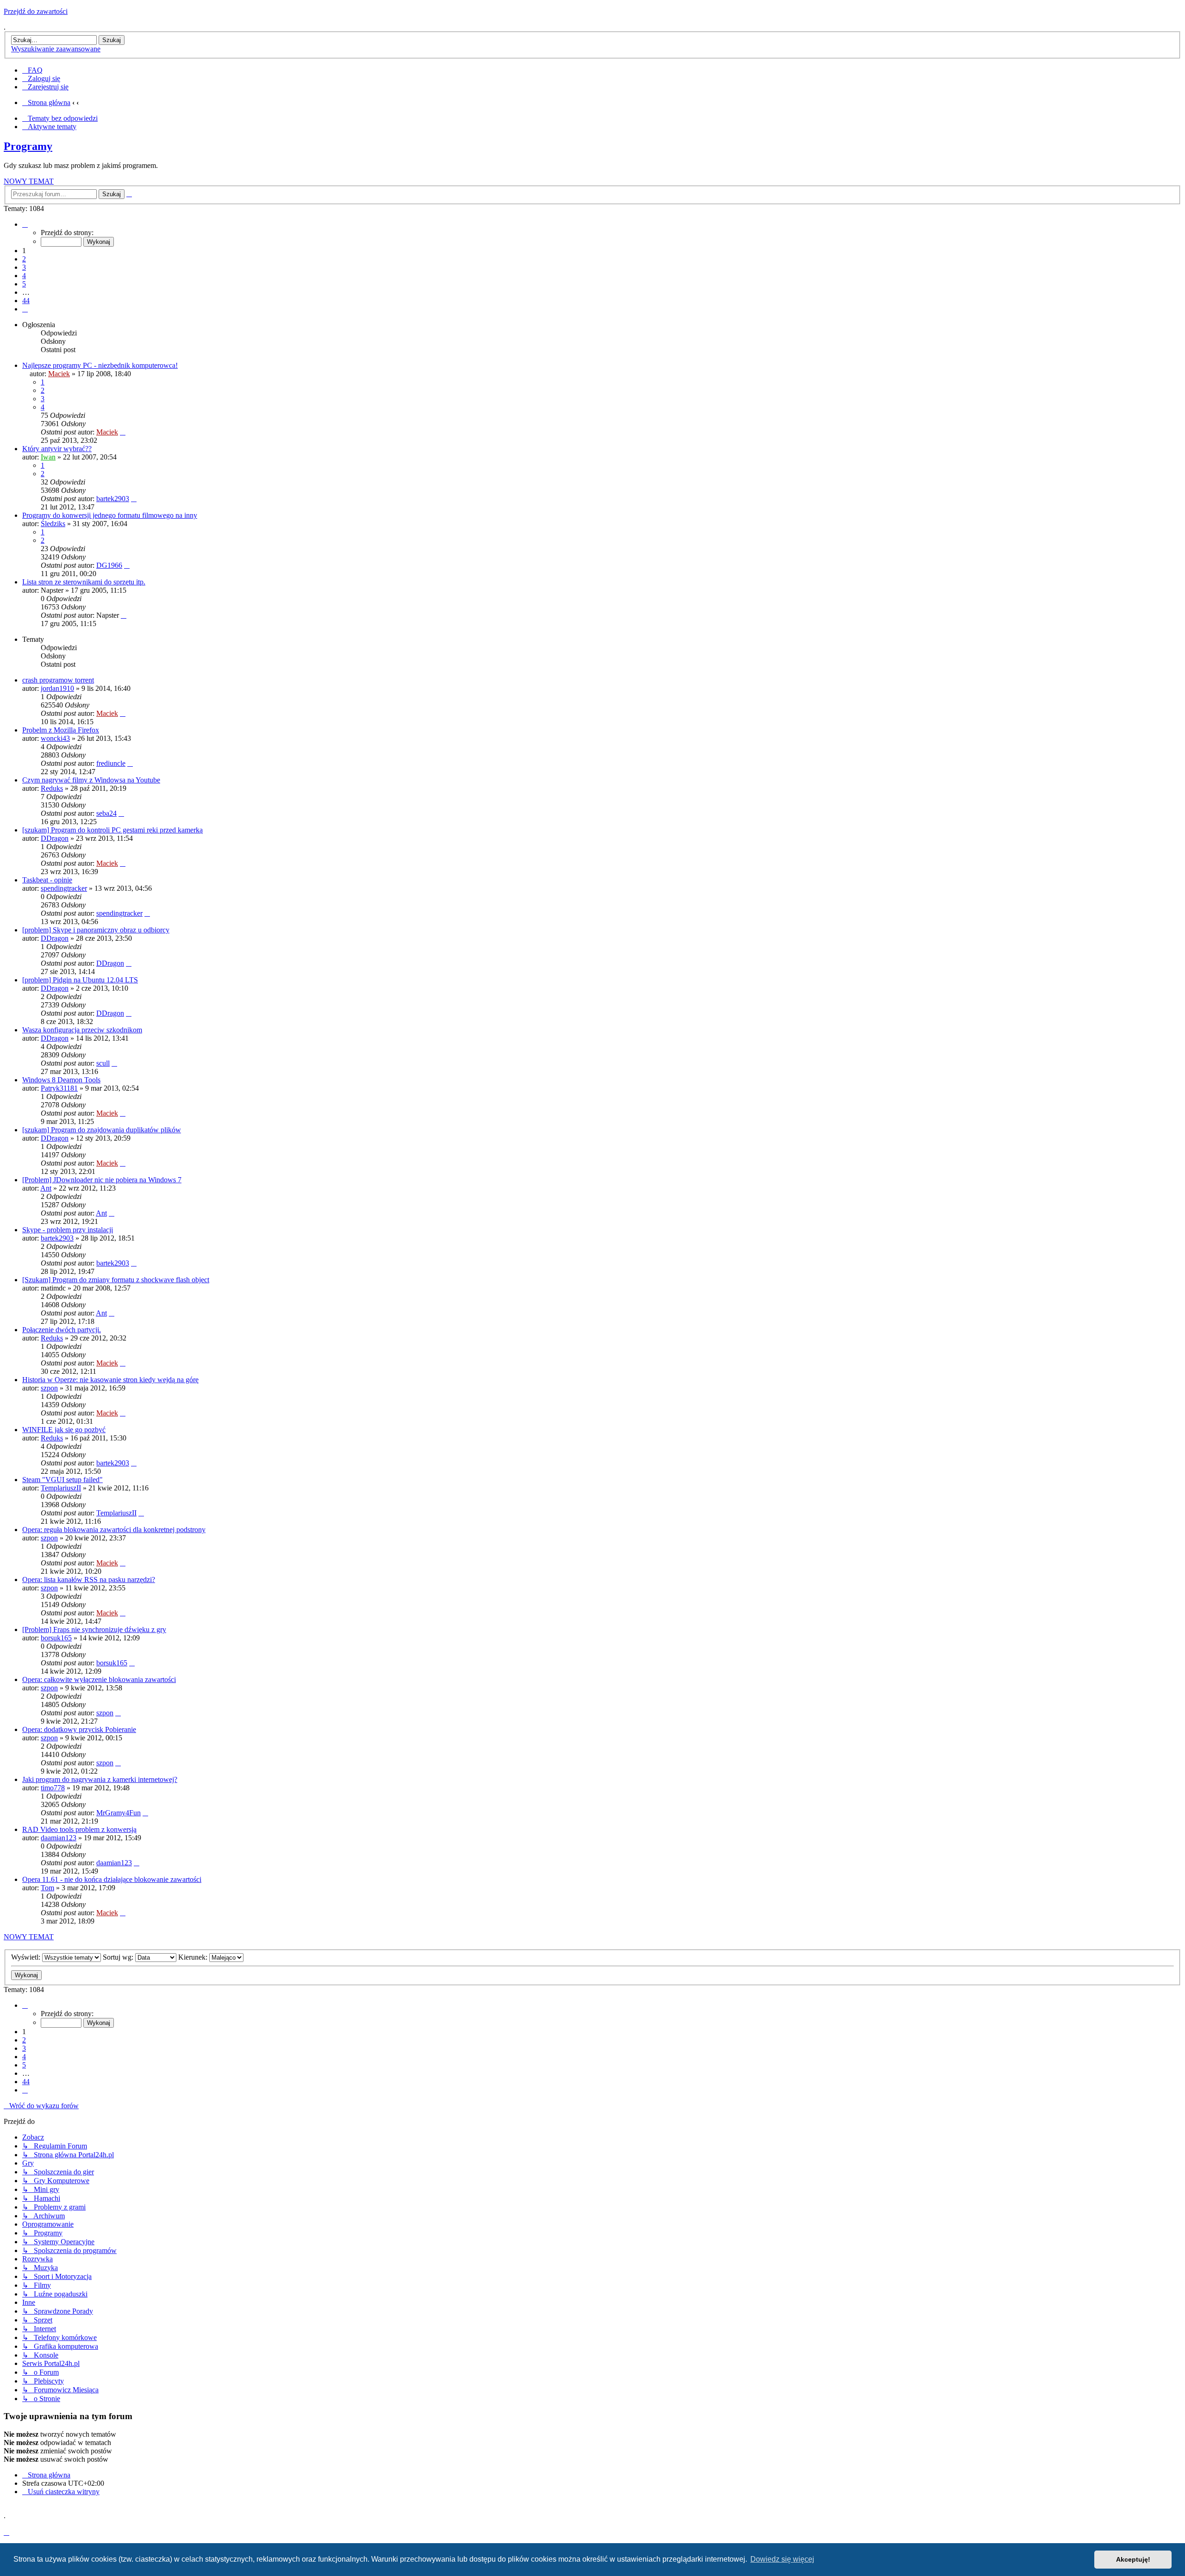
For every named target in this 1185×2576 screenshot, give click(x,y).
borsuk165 (56, 1638)
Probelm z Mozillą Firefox (61, 730)
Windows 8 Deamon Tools (61, 1080)
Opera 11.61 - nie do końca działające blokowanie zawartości (112, 1879)
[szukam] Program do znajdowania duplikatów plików (102, 1130)
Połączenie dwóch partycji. (62, 1330)
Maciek (59, 374)
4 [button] (24, 276)
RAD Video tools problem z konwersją (79, 1829)
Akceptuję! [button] (1133, 2559)
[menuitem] (32, 70)
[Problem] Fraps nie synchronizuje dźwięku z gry (94, 1629)
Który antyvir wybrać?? (57, 449)
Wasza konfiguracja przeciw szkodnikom (82, 1030)
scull (103, 1063)
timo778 (53, 1788)
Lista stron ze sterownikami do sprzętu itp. (84, 582)
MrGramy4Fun (118, 1813)
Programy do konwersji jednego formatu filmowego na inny (110, 515)
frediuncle (111, 763)
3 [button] (24, 267)
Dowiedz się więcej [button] (782, 2559)
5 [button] (24, 284)
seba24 (106, 813)
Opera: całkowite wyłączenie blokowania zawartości (99, 1679)
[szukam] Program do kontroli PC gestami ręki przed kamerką (112, 830)
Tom (47, 1888)
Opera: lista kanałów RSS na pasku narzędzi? (89, 1580)
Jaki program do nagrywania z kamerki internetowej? (100, 1779)
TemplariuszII (61, 1488)
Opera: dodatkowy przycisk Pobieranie (79, 1729)
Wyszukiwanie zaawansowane (56, 49)
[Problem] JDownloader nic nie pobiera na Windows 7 (102, 1180)
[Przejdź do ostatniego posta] (123, 432)
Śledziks (53, 524)
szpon (49, 1388)
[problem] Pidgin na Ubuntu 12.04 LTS (80, 980)
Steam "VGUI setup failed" (62, 1480)
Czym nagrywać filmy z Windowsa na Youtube (91, 780)
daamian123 (59, 1838)
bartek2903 (113, 499)
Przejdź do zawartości (36, 11)
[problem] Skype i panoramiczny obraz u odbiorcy (96, 930)
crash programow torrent (58, 680)
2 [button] (24, 259)
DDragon (55, 838)
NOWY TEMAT (29, 181)
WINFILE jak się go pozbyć (64, 1430)
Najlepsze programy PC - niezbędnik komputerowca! (100, 365)
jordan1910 (57, 688)
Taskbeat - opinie (47, 880)
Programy (28, 146)
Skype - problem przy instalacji (68, 1230)
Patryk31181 (59, 1088)
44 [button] (26, 301)
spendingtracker (64, 888)
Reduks (52, 788)
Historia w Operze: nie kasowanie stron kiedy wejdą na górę (110, 1380)
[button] (25, 224)
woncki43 (55, 738)
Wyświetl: (27, 1957)
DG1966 (109, 565)
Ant (46, 1188)
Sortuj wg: (119, 1957)
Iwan (48, 457)
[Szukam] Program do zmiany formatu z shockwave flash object (116, 1280)
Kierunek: (194, 1957)
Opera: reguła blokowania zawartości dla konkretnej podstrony (114, 1530)
